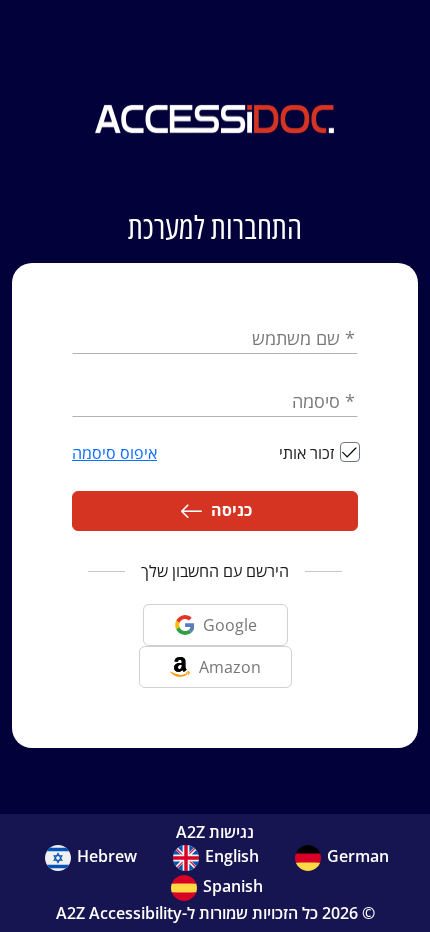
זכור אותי (306, 453)
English (232, 856)
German (358, 856)
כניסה (227, 510)
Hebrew (107, 856)
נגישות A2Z (215, 832)
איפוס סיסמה (114, 453)
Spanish (233, 886)
